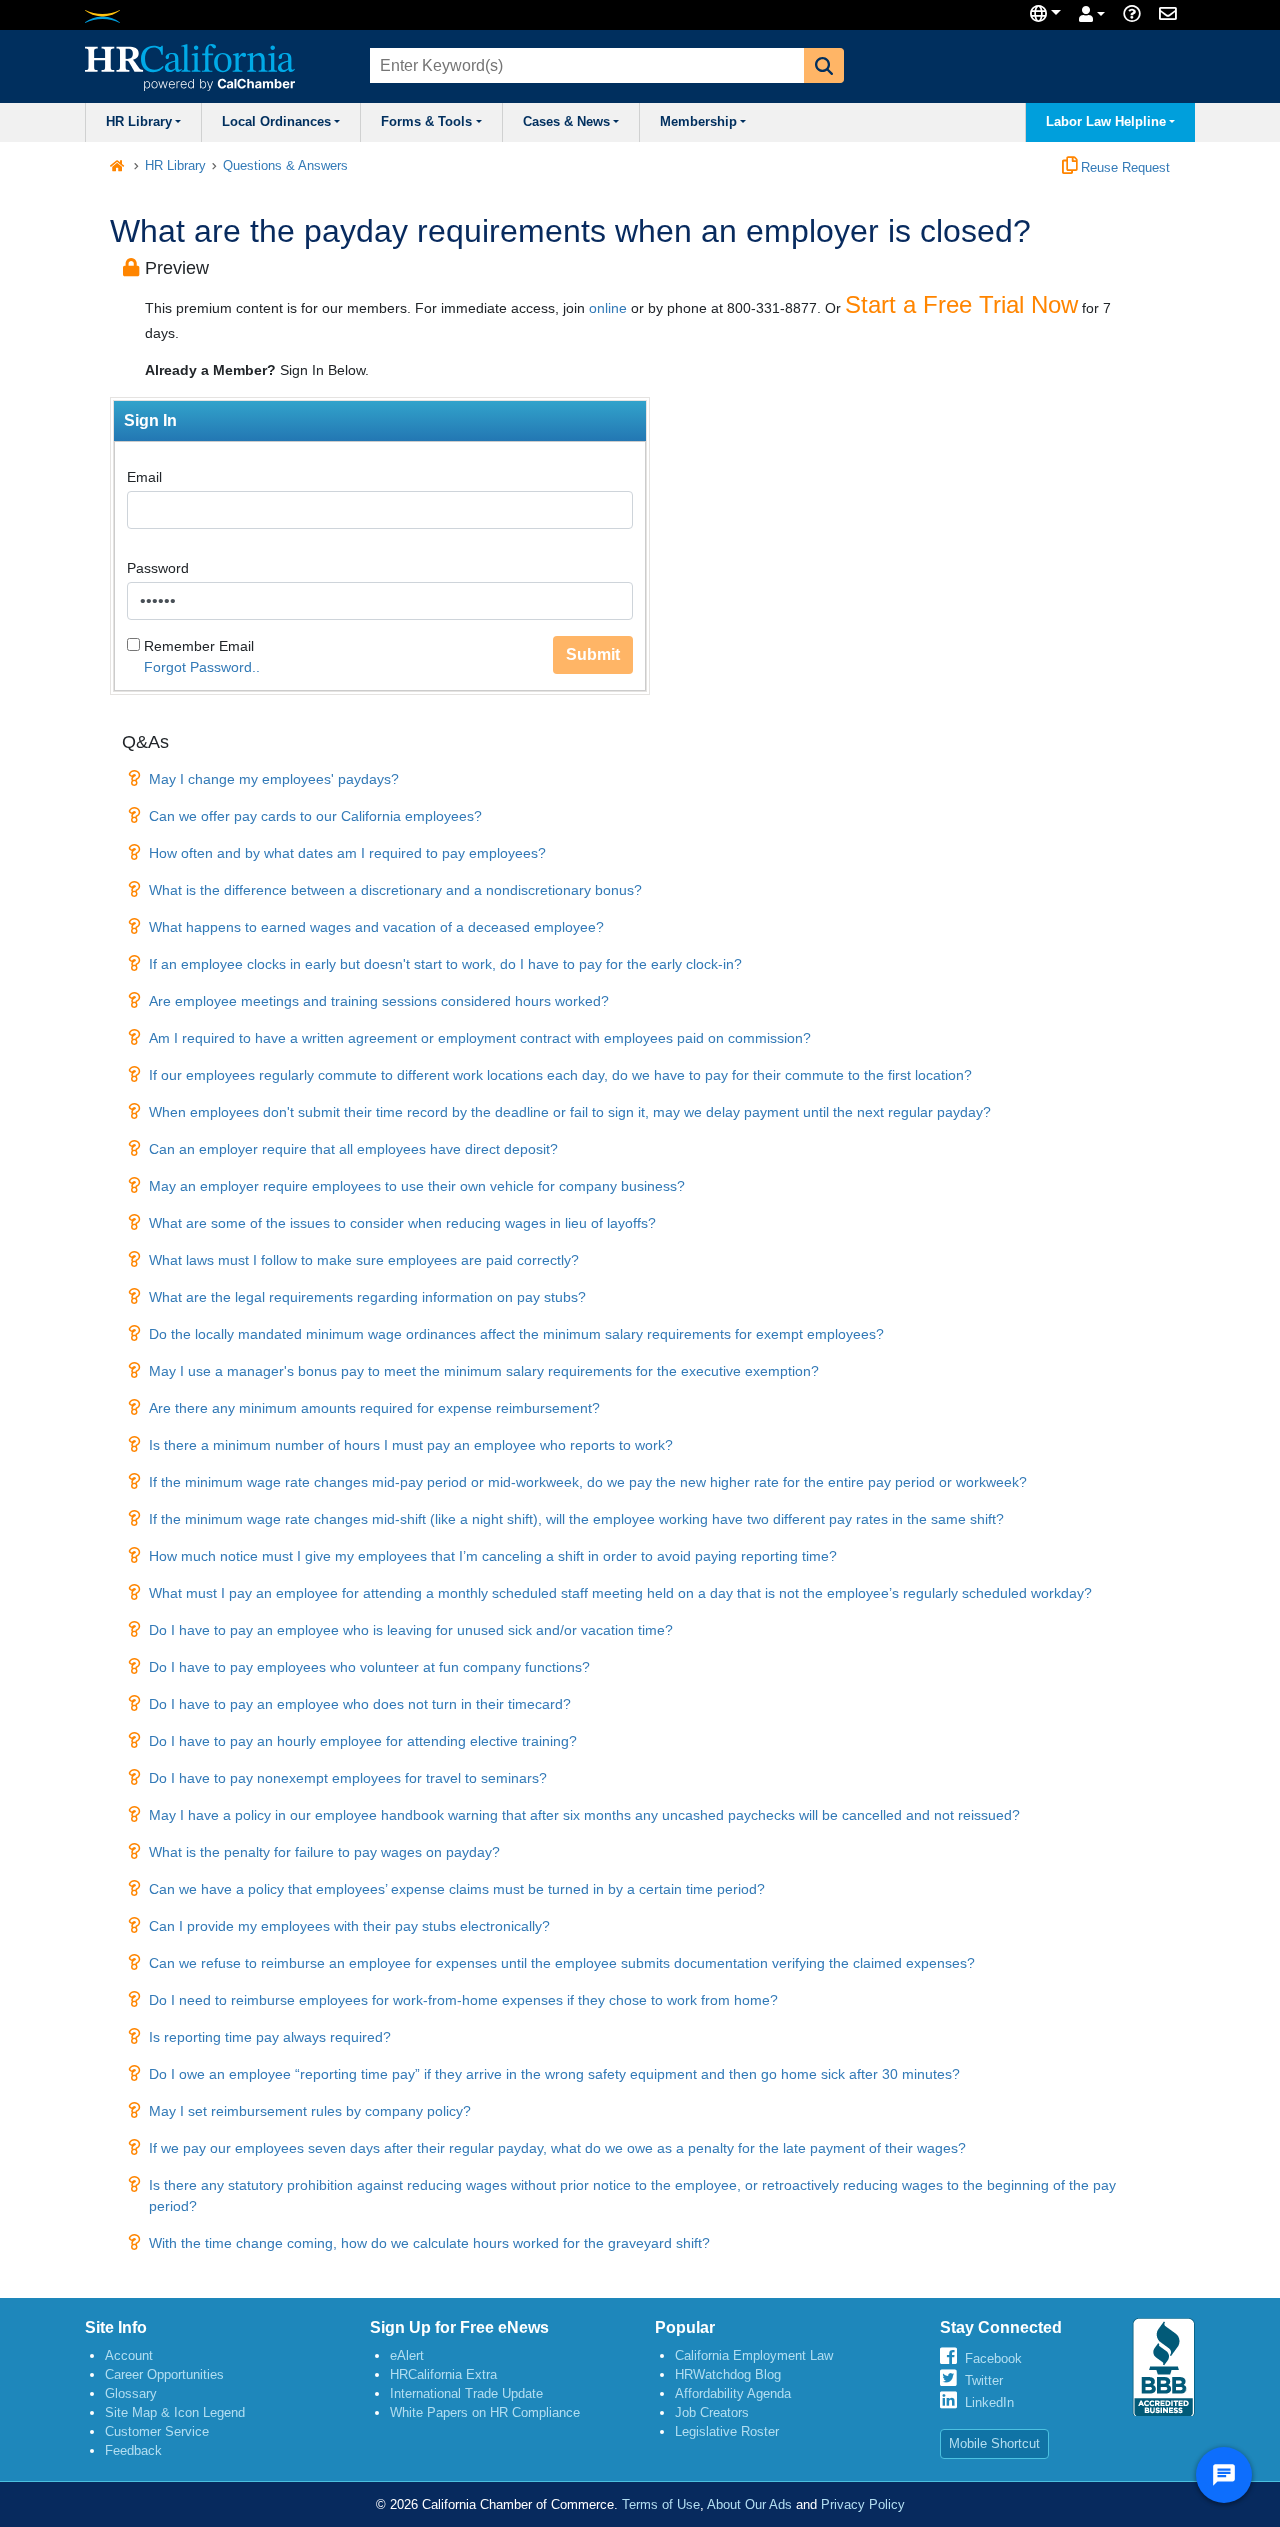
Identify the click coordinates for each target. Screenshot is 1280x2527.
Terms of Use (661, 2504)
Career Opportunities (164, 2374)
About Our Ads (749, 2504)
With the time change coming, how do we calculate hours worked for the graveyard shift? (429, 2243)
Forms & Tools (426, 122)
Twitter (984, 2380)
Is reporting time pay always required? (270, 2037)
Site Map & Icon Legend (175, 2412)
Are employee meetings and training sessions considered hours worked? (379, 1001)
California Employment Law (754, 2355)
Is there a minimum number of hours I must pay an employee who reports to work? (411, 1445)
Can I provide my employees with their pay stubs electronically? (349, 1926)
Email (144, 477)
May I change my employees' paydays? (274, 779)
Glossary (131, 2393)
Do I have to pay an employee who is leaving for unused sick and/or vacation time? (411, 1630)
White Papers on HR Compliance (485, 2412)
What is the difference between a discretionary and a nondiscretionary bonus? (395, 890)
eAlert (407, 2355)
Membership (698, 122)
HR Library (139, 122)
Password (158, 568)
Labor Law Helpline (1106, 122)
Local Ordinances (276, 122)
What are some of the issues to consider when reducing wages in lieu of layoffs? (402, 1223)
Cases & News (566, 122)
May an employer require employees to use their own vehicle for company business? (417, 1186)
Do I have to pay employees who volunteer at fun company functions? (369, 1667)
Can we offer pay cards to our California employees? (315, 816)
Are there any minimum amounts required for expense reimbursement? (374, 1408)
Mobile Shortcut (994, 2443)
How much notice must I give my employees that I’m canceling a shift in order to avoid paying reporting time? (493, 1556)
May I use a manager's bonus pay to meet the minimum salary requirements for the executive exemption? (484, 1371)
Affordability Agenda (733, 2393)
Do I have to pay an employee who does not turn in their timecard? (360, 1704)
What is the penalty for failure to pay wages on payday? (324, 1852)
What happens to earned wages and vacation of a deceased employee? (376, 927)
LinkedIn (989, 2402)
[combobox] (585, 65)
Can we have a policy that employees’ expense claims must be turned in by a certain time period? (457, 1889)
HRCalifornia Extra (443, 2374)
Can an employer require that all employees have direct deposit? (353, 1149)
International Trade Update (466, 2393)
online (608, 308)
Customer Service (157, 2431)
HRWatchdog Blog (728, 2374)
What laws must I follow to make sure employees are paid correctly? (364, 1260)
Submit (593, 654)
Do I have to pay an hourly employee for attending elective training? (363, 1741)
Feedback (133, 2450)
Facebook (993, 2358)
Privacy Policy (863, 2504)
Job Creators (712, 2412)
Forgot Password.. (202, 667)
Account (129, 2355)
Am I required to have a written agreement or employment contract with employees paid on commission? (480, 1038)
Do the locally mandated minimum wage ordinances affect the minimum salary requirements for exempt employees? (516, 1334)
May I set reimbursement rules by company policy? (310, 2111)
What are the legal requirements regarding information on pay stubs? (367, 1297)
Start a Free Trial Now (961, 304)
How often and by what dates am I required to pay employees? (347, 853)
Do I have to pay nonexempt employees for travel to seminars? (348, 1778)
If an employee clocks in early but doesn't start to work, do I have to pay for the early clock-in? (445, 964)
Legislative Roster (727, 2431)
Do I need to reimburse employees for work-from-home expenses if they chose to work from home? (463, 2000)
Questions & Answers (285, 166)
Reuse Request (1123, 168)
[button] (824, 65)
